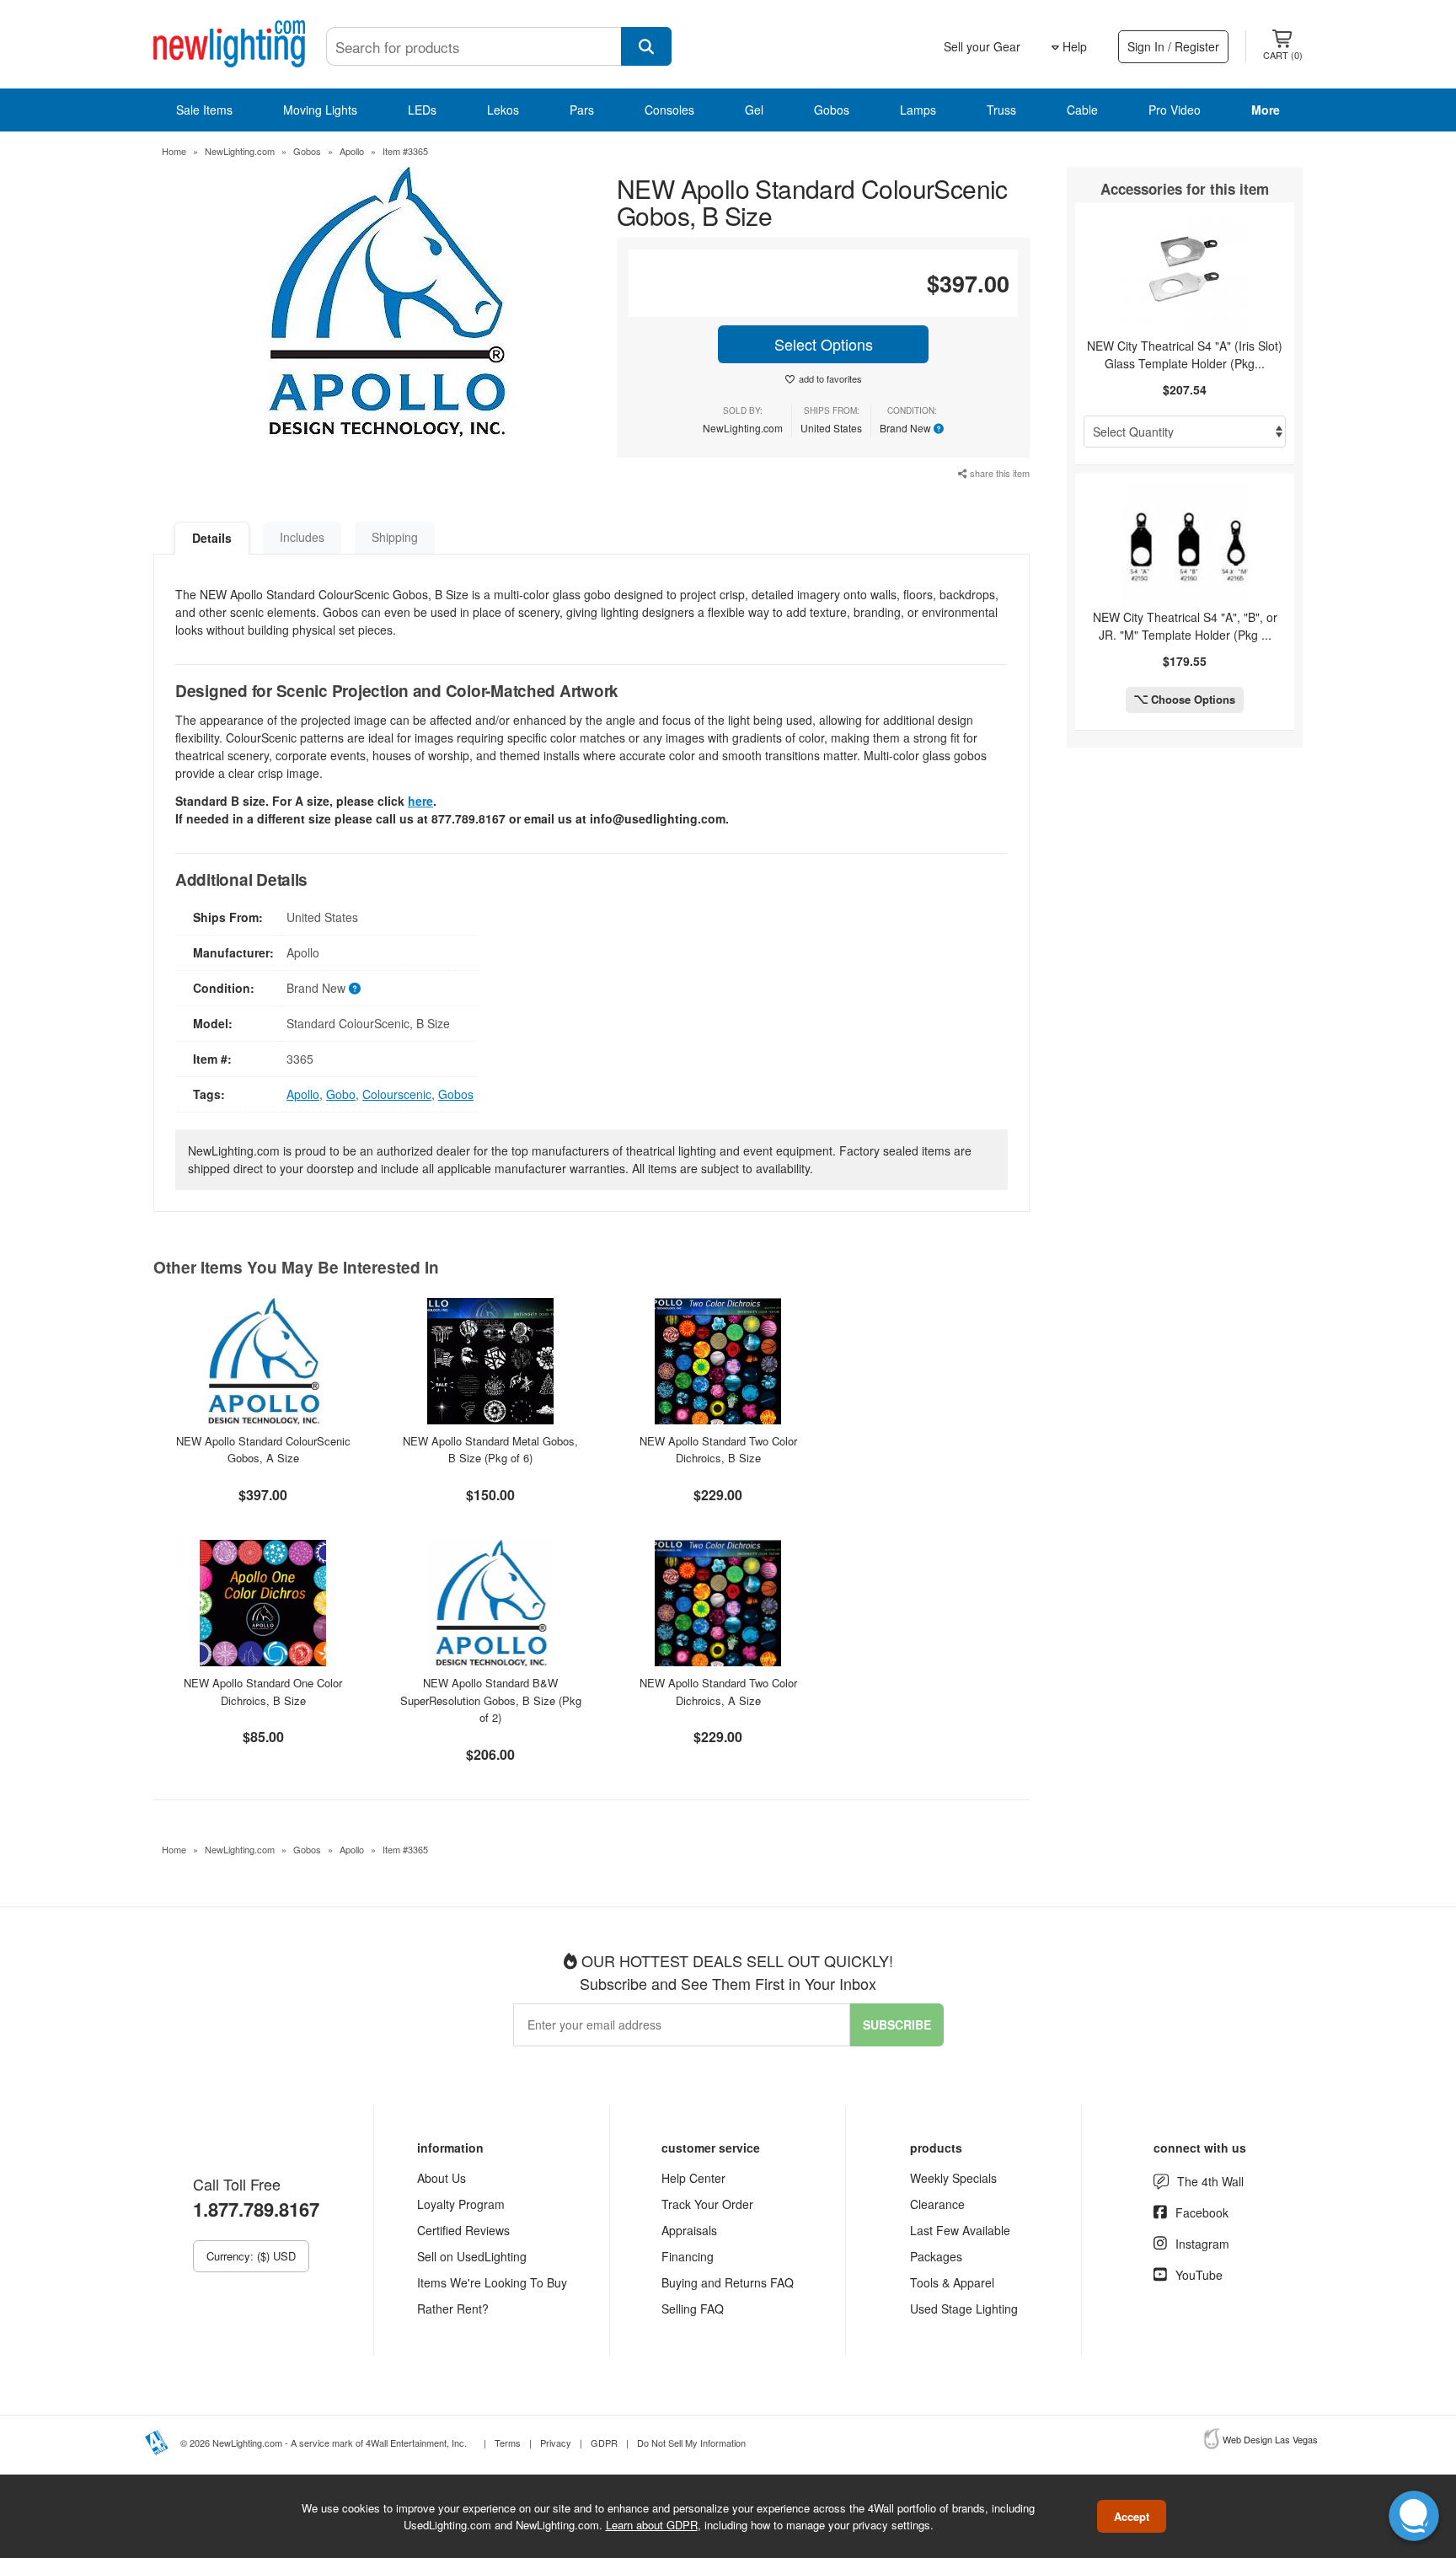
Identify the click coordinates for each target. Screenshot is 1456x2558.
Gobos (832, 110)
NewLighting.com (240, 151)
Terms (508, 2443)
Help (1073, 46)
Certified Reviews (463, 2230)
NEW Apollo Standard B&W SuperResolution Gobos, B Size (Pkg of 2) (491, 1700)
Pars (582, 110)
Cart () (1283, 55)
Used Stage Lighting (964, 2309)
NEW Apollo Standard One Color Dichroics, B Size (263, 1692)
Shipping (395, 537)
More (1266, 110)
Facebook (1202, 2212)
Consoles (669, 110)
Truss (1001, 110)
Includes (302, 537)
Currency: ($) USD (251, 2256)
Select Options (824, 344)
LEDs (422, 110)
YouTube (1199, 2275)
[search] (646, 46)
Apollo (352, 151)
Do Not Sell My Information (691, 2443)
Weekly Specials (953, 2178)
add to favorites (830, 378)
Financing (688, 2256)
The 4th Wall (1210, 2181)
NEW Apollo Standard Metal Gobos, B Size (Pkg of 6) (490, 1450)
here (420, 801)
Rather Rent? (453, 2309)
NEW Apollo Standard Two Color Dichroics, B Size (718, 1450)
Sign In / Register (1173, 46)
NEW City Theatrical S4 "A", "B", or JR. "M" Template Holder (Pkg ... (1185, 626)
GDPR (604, 2443)
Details (212, 538)
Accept (1132, 2516)
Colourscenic (397, 1094)
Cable (1082, 110)
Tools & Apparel (952, 2282)
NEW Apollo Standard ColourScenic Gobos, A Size (263, 1450)
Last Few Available (960, 2230)
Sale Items (204, 110)
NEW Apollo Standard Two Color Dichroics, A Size (718, 1692)
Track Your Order (707, 2204)
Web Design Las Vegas (1270, 2439)
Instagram (1202, 2244)
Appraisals (689, 2230)
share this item (998, 473)
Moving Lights (320, 110)
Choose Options (1191, 699)
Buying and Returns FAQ (728, 2282)
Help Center (693, 2178)
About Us (442, 2178)
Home (174, 151)
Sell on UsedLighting (472, 2256)
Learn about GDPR (652, 2524)
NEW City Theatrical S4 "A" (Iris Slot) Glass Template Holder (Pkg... (1185, 354)
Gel (754, 110)
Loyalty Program (461, 2204)
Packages (936, 2256)
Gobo (341, 1094)
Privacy (556, 2443)
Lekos (503, 110)
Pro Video (1175, 110)
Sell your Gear (982, 46)
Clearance (937, 2204)
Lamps (918, 110)
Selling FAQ (693, 2309)
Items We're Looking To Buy (492, 2282)
